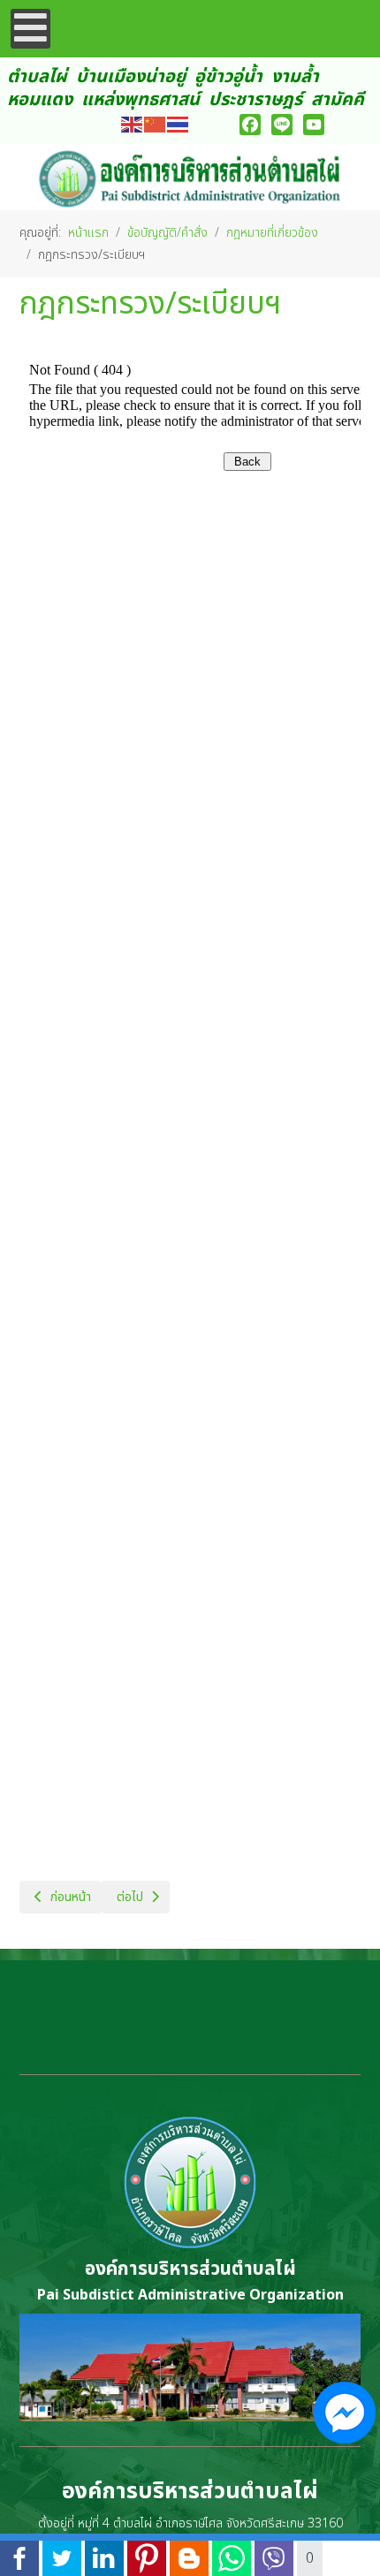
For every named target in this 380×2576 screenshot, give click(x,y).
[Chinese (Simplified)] (156, 124)
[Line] (282, 125)
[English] (133, 124)
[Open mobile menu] (30, 29)
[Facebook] (250, 125)
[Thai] (179, 124)
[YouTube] (314, 125)
